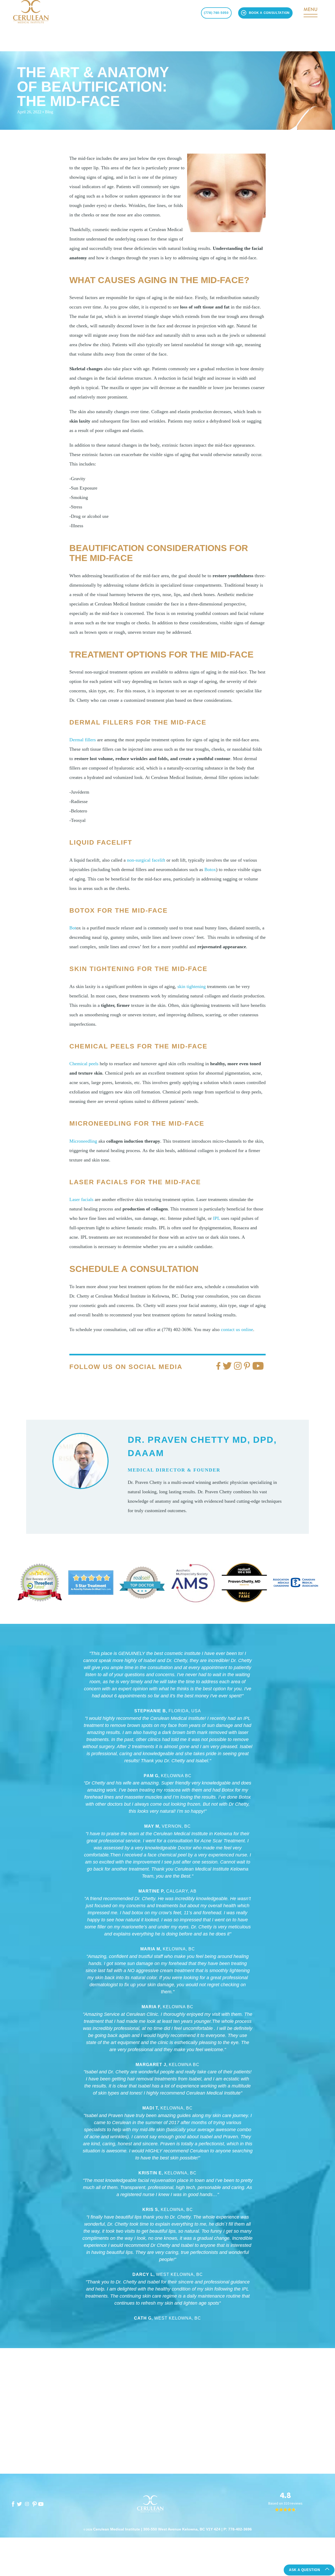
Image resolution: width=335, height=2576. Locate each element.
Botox (210, 869)
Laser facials (81, 1199)
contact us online (237, 1329)
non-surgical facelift (146, 860)
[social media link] (13, 2504)
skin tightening (192, 986)
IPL (216, 1218)
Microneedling (83, 1141)
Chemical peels (84, 1064)
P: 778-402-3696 (238, 2529)
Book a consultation (269, 13)
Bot (73, 928)
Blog (49, 112)
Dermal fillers (83, 740)
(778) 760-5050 (216, 13)
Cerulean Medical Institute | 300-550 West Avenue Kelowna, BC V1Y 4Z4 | (158, 2529)
